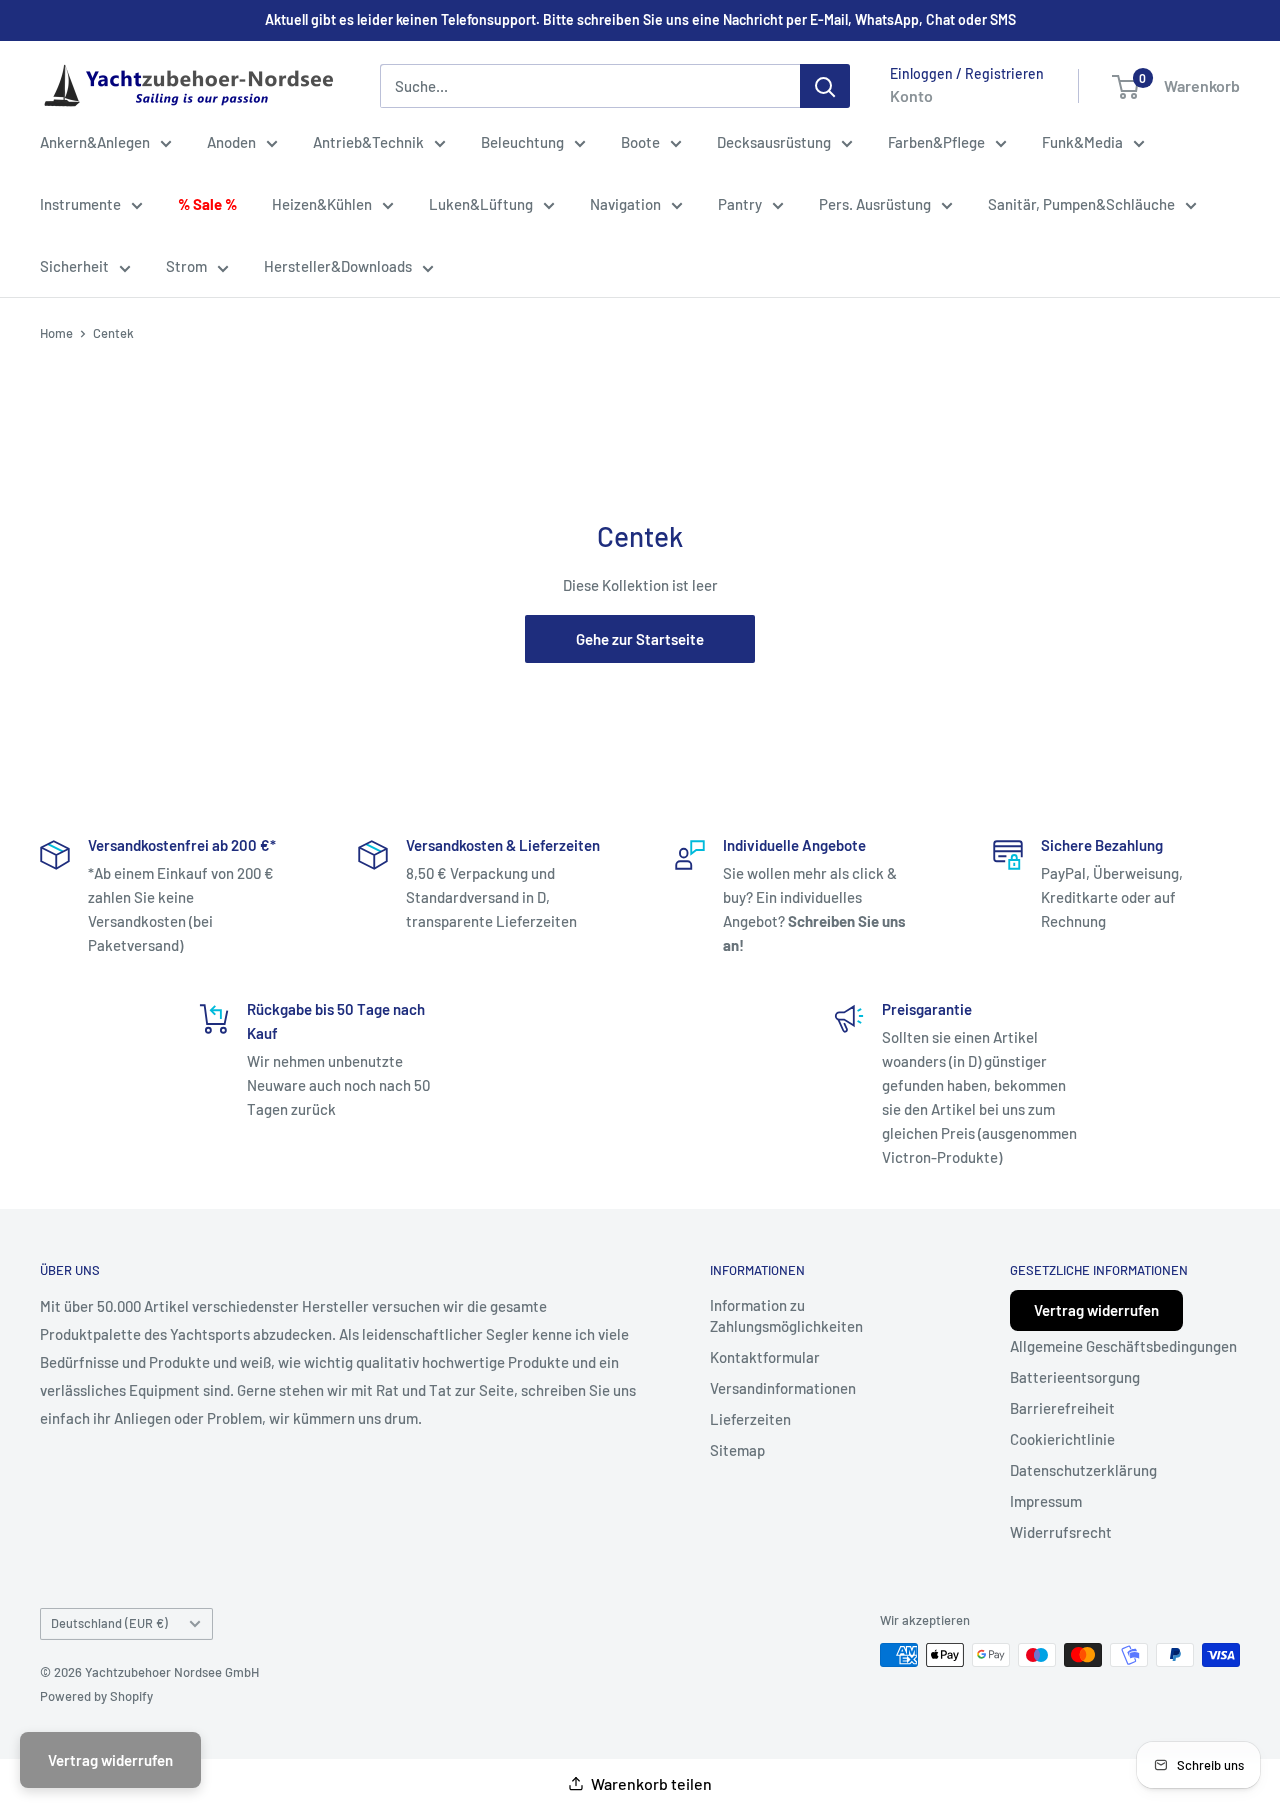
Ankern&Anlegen (95, 142)
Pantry (740, 204)
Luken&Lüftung (481, 204)
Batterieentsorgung (1075, 1377)
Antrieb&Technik (368, 142)
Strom (186, 266)
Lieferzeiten (750, 1419)
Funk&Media (1082, 142)
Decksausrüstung (774, 142)
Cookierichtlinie (1062, 1439)
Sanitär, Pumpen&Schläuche (1081, 204)
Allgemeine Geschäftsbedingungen (1123, 1346)
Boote (640, 142)
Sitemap (737, 1450)
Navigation (625, 204)
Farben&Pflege (936, 142)
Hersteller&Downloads (338, 266)
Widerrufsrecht (1061, 1532)
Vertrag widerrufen (1096, 1310)
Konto (911, 95)
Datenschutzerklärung (1083, 1470)
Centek (113, 333)
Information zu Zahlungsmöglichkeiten (786, 1315)
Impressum (1046, 1501)
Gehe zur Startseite (640, 639)
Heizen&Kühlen (322, 204)
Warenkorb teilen (651, 1783)
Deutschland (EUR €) (109, 1623)
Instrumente (80, 204)
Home (56, 333)
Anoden (231, 142)
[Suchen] (825, 86)
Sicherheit (74, 266)
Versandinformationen (783, 1388)
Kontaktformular (765, 1357)
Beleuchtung (522, 142)
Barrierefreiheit (1062, 1408)
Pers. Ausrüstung (875, 204)
